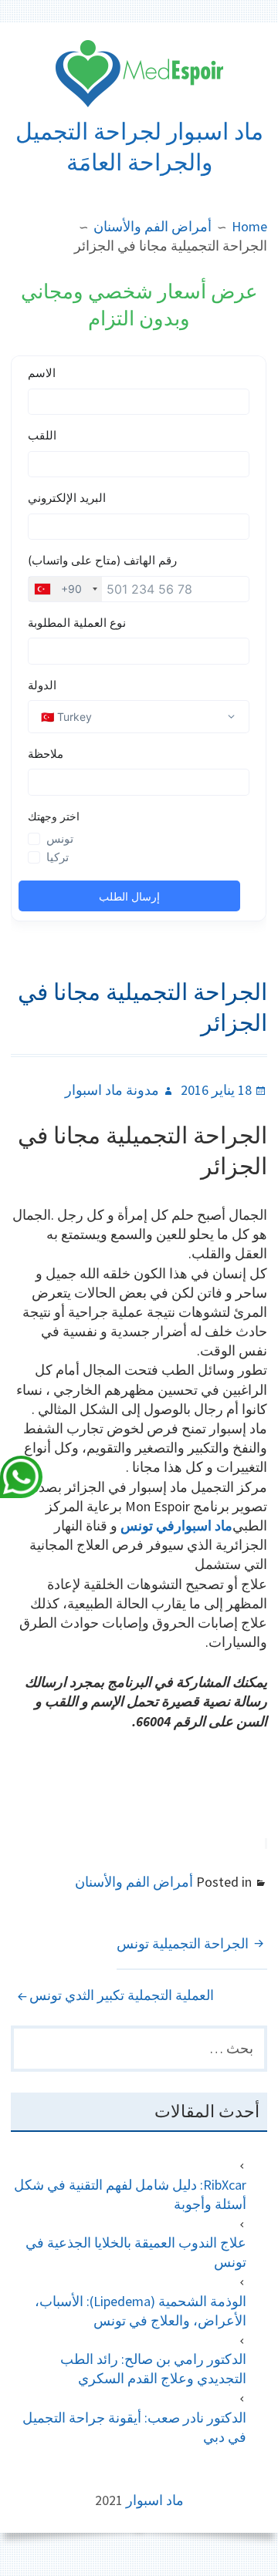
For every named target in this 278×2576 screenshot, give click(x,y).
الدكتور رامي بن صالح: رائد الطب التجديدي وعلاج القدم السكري (153, 2369)
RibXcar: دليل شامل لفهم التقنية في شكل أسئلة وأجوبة (130, 2194)
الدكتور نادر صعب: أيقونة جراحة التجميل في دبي (134, 2427)
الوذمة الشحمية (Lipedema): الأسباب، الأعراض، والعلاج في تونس (140, 2311)
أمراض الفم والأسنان (134, 1882)
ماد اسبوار (155, 2500)
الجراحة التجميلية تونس (183, 1943)
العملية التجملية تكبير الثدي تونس (122, 1995)
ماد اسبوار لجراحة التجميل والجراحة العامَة (139, 147)
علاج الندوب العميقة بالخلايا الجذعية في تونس (136, 2252)
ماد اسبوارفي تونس (176, 1525)
